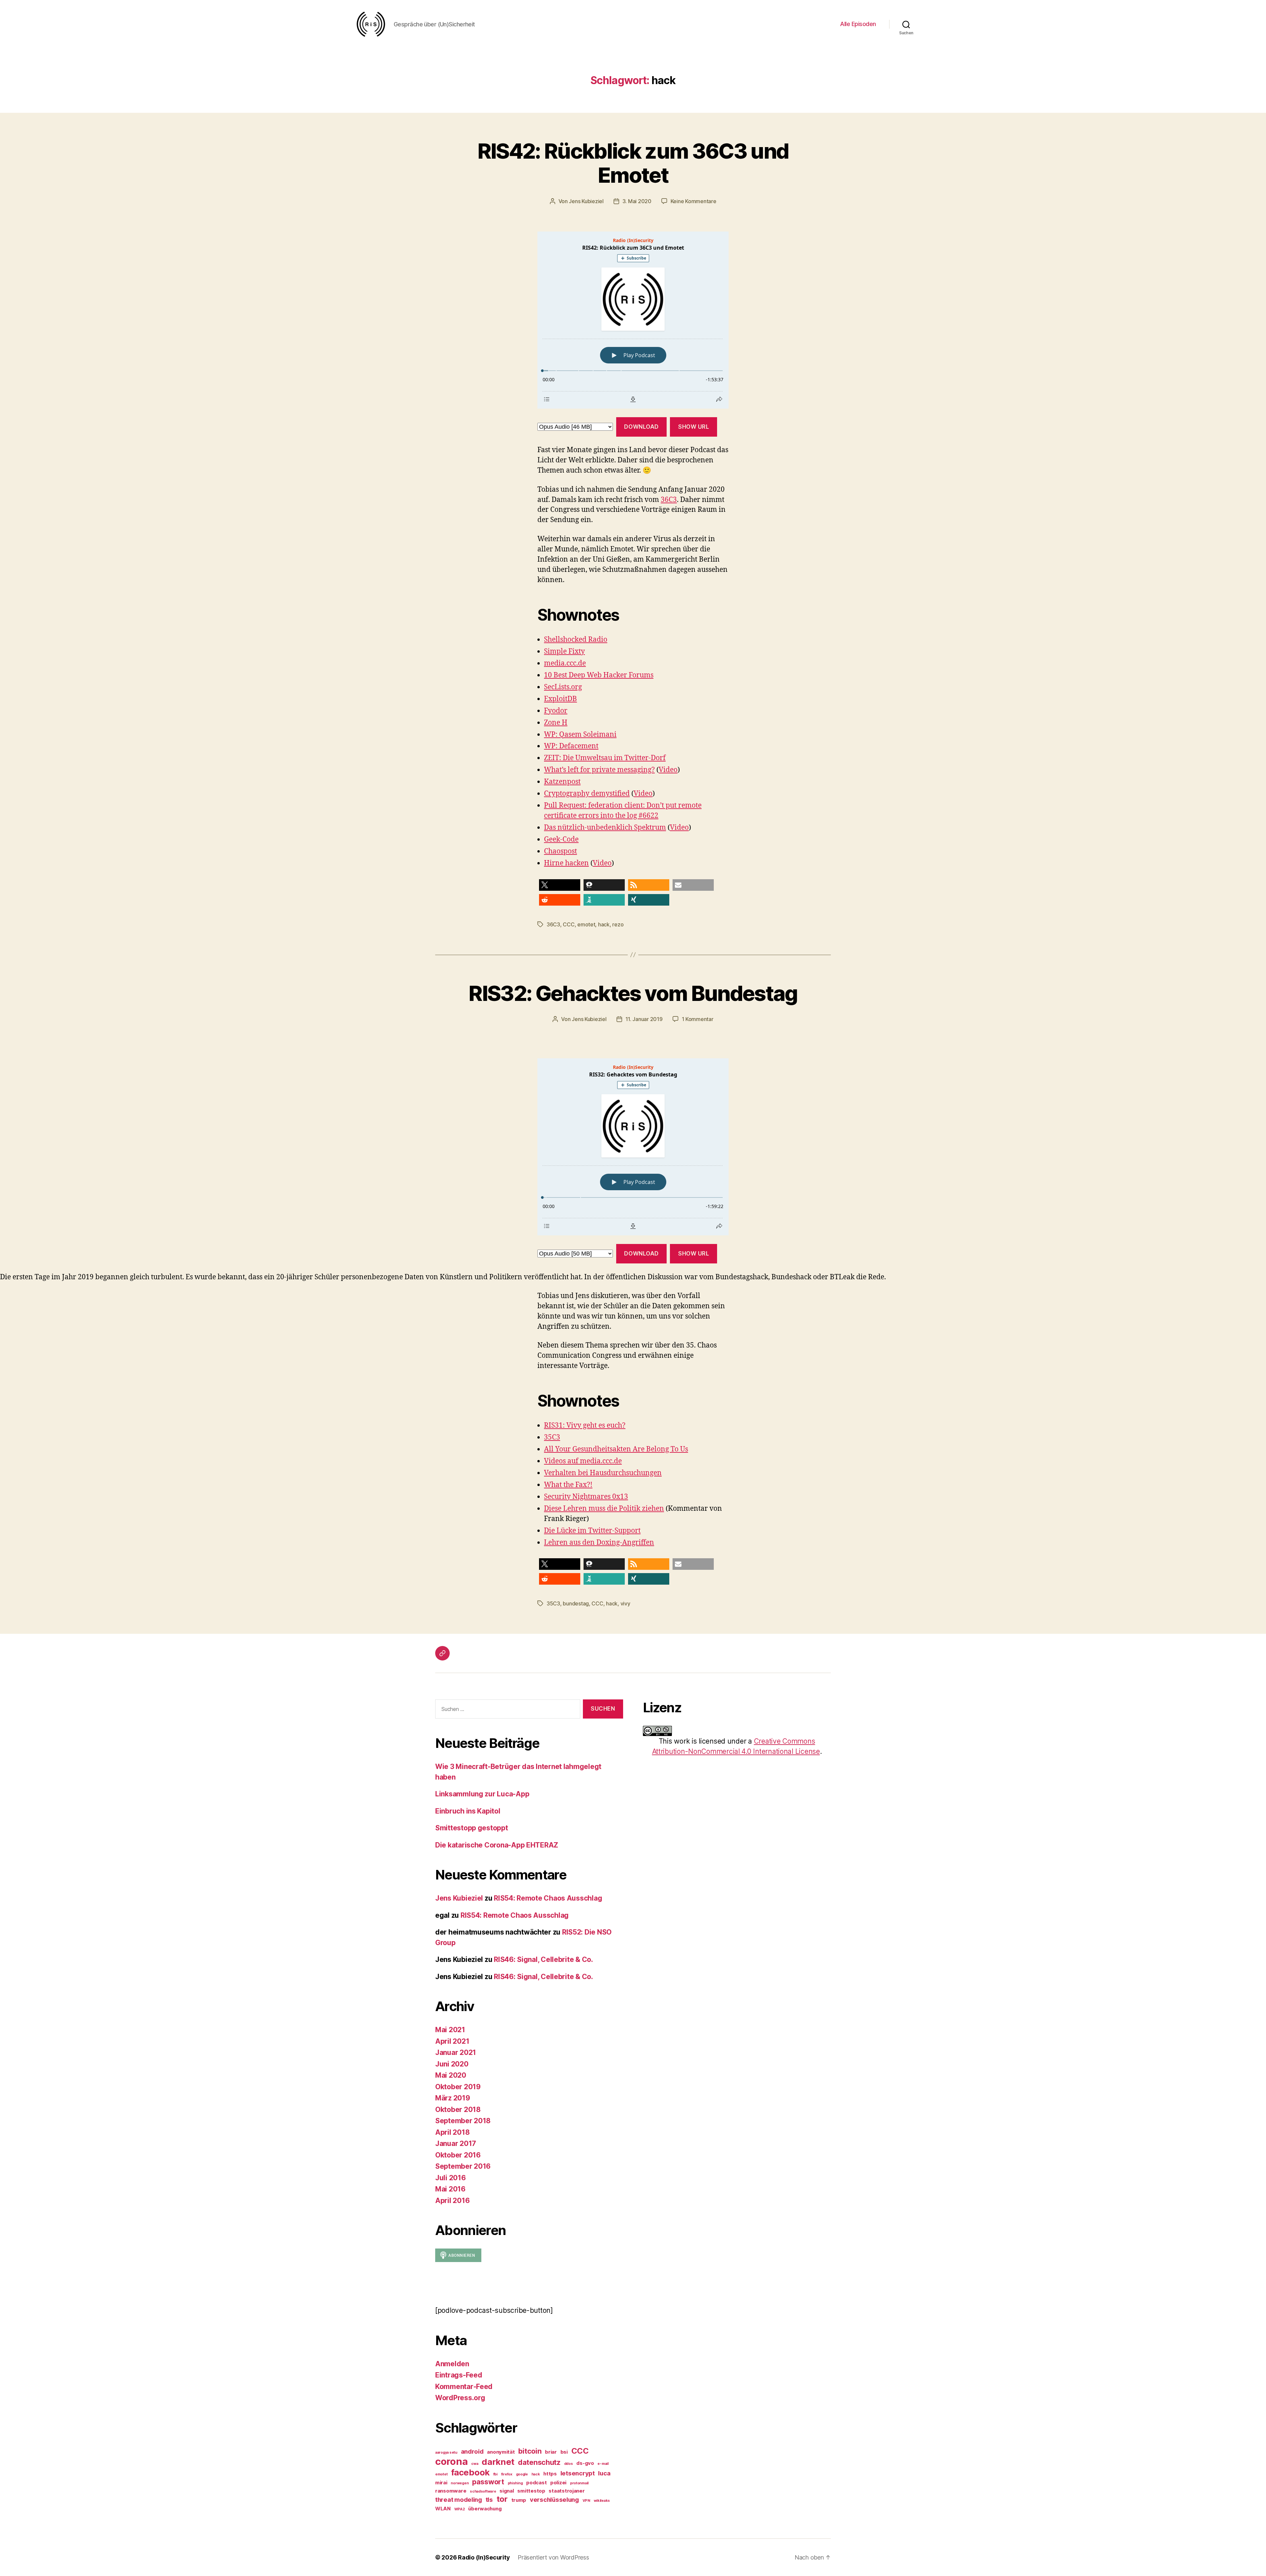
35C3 (552, 1437)
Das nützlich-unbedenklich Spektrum (605, 828)
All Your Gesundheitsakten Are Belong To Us (616, 1449)
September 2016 (463, 2166)
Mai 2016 (450, 2189)
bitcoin (530, 2451)
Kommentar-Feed (464, 2387)
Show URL (694, 427)
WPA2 (460, 2509)
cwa (475, 2464)
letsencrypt (578, 2473)
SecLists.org (563, 687)
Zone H (556, 723)
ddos (569, 2464)
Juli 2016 (451, 2178)
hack (604, 924)
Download (641, 427)
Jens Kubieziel (586, 201)
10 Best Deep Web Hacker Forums (599, 675)
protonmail (579, 2483)
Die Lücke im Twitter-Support (592, 1531)
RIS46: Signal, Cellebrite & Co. (543, 1959)
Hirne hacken (566, 863)
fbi (495, 2474)
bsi (564, 2452)
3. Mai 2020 (637, 201)
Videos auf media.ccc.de (583, 1461)
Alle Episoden (858, 24)
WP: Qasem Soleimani (580, 735)
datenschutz (539, 2462)
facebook (470, 2472)
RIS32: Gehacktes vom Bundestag (633, 993)
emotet (586, 924)
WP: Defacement (571, 746)
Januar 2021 (456, 2052)
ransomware (451, 2491)
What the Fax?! (568, 1485)
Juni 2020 (452, 2064)
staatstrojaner (567, 2491)
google (522, 2474)
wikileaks (602, 2501)
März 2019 (453, 2098)
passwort (488, 2482)
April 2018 (452, 2132)
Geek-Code (561, 839)
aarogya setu (446, 2452)
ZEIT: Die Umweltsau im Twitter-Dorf (605, 758)
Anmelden (452, 2364)
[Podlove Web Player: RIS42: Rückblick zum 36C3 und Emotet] (633, 320)
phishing (515, 2483)
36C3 (669, 500)
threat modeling (459, 2499)
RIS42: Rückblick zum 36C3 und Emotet (633, 163)
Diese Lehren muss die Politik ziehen (604, 1509)
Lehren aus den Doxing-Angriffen (599, 1543)
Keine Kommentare (693, 201)
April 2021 (452, 2041)
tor (502, 2499)
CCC (569, 924)
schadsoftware (483, 2491)
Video (668, 770)
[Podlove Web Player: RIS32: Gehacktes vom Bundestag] (633, 1147)
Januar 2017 (456, 2143)
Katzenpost (562, 782)
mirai (441, 2483)
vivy (625, 1603)
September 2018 (463, 2121)
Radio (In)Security (484, 2557)
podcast (536, 2483)
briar (551, 2452)
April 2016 (452, 2201)
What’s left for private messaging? (599, 770)
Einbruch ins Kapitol (468, 1811)
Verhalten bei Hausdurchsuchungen (603, 1473)
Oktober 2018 (458, 2110)
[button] (560, 885)
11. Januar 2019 (644, 1019)
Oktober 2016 (458, 2155)
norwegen (460, 2483)
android (472, 2451)
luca (604, 2473)
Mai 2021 (450, 2030)
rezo (618, 924)
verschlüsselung (554, 2499)
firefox (507, 2474)
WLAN (443, 2509)
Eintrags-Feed (459, 2375)
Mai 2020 (451, 2075)
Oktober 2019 (458, 2087)
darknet (498, 2462)
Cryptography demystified (587, 794)
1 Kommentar (698, 1019)
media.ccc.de (565, 663)
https (550, 2474)
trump (519, 2500)
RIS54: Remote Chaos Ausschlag (548, 1898)
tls (489, 2499)
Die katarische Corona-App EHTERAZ (497, 1845)
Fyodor (556, 711)
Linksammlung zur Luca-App (482, 1794)
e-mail (603, 2464)
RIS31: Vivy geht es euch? (585, 1426)
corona (451, 2461)
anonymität (501, 2452)
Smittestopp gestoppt (472, 1828)
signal (507, 2491)
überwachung (485, 2509)
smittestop (531, 2491)
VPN (586, 2501)
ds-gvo (585, 2463)
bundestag (576, 1603)
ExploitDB (560, 699)
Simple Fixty (564, 652)
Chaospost (560, 851)
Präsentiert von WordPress (553, 2557)
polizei (558, 2483)
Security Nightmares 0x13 (586, 1497)
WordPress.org (460, 2398)
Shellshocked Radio (576, 640)
